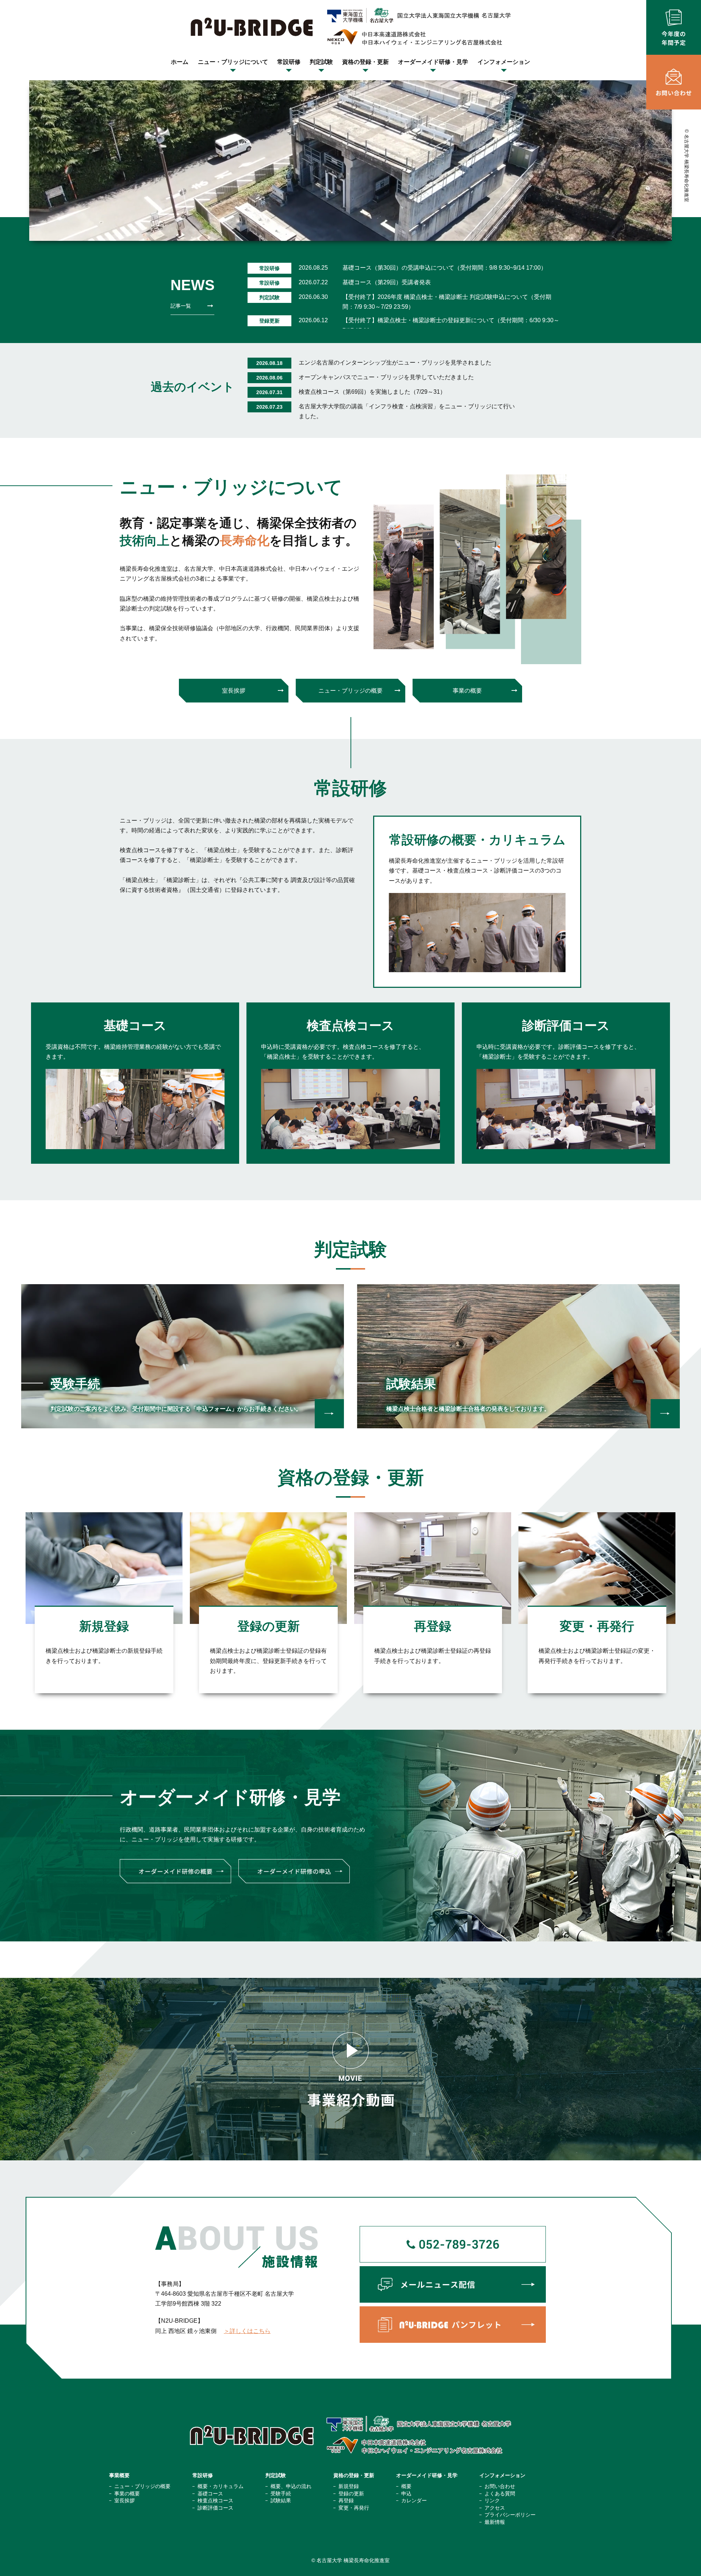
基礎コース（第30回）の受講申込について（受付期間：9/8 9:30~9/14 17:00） (445, 268)
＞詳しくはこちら (247, 2331)
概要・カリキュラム (221, 2486)
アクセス (495, 2508)
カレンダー (414, 2500)
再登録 (346, 2500)
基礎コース (210, 2494)
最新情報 (495, 2522)
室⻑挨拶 (234, 691)
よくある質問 (500, 2494)
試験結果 (281, 2500)
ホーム (180, 62)
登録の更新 (351, 2494)
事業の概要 (467, 691)
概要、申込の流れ (291, 2486)
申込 (406, 2494)
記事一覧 (181, 306)
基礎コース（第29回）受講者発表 (387, 282)
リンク (492, 2500)
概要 (406, 2486)
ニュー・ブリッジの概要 (350, 691)
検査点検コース (215, 2500)
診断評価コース (215, 2508)
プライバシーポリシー (510, 2515)
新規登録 (349, 2486)
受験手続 (281, 2494)
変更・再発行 (354, 2508)
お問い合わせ (500, 2486)
